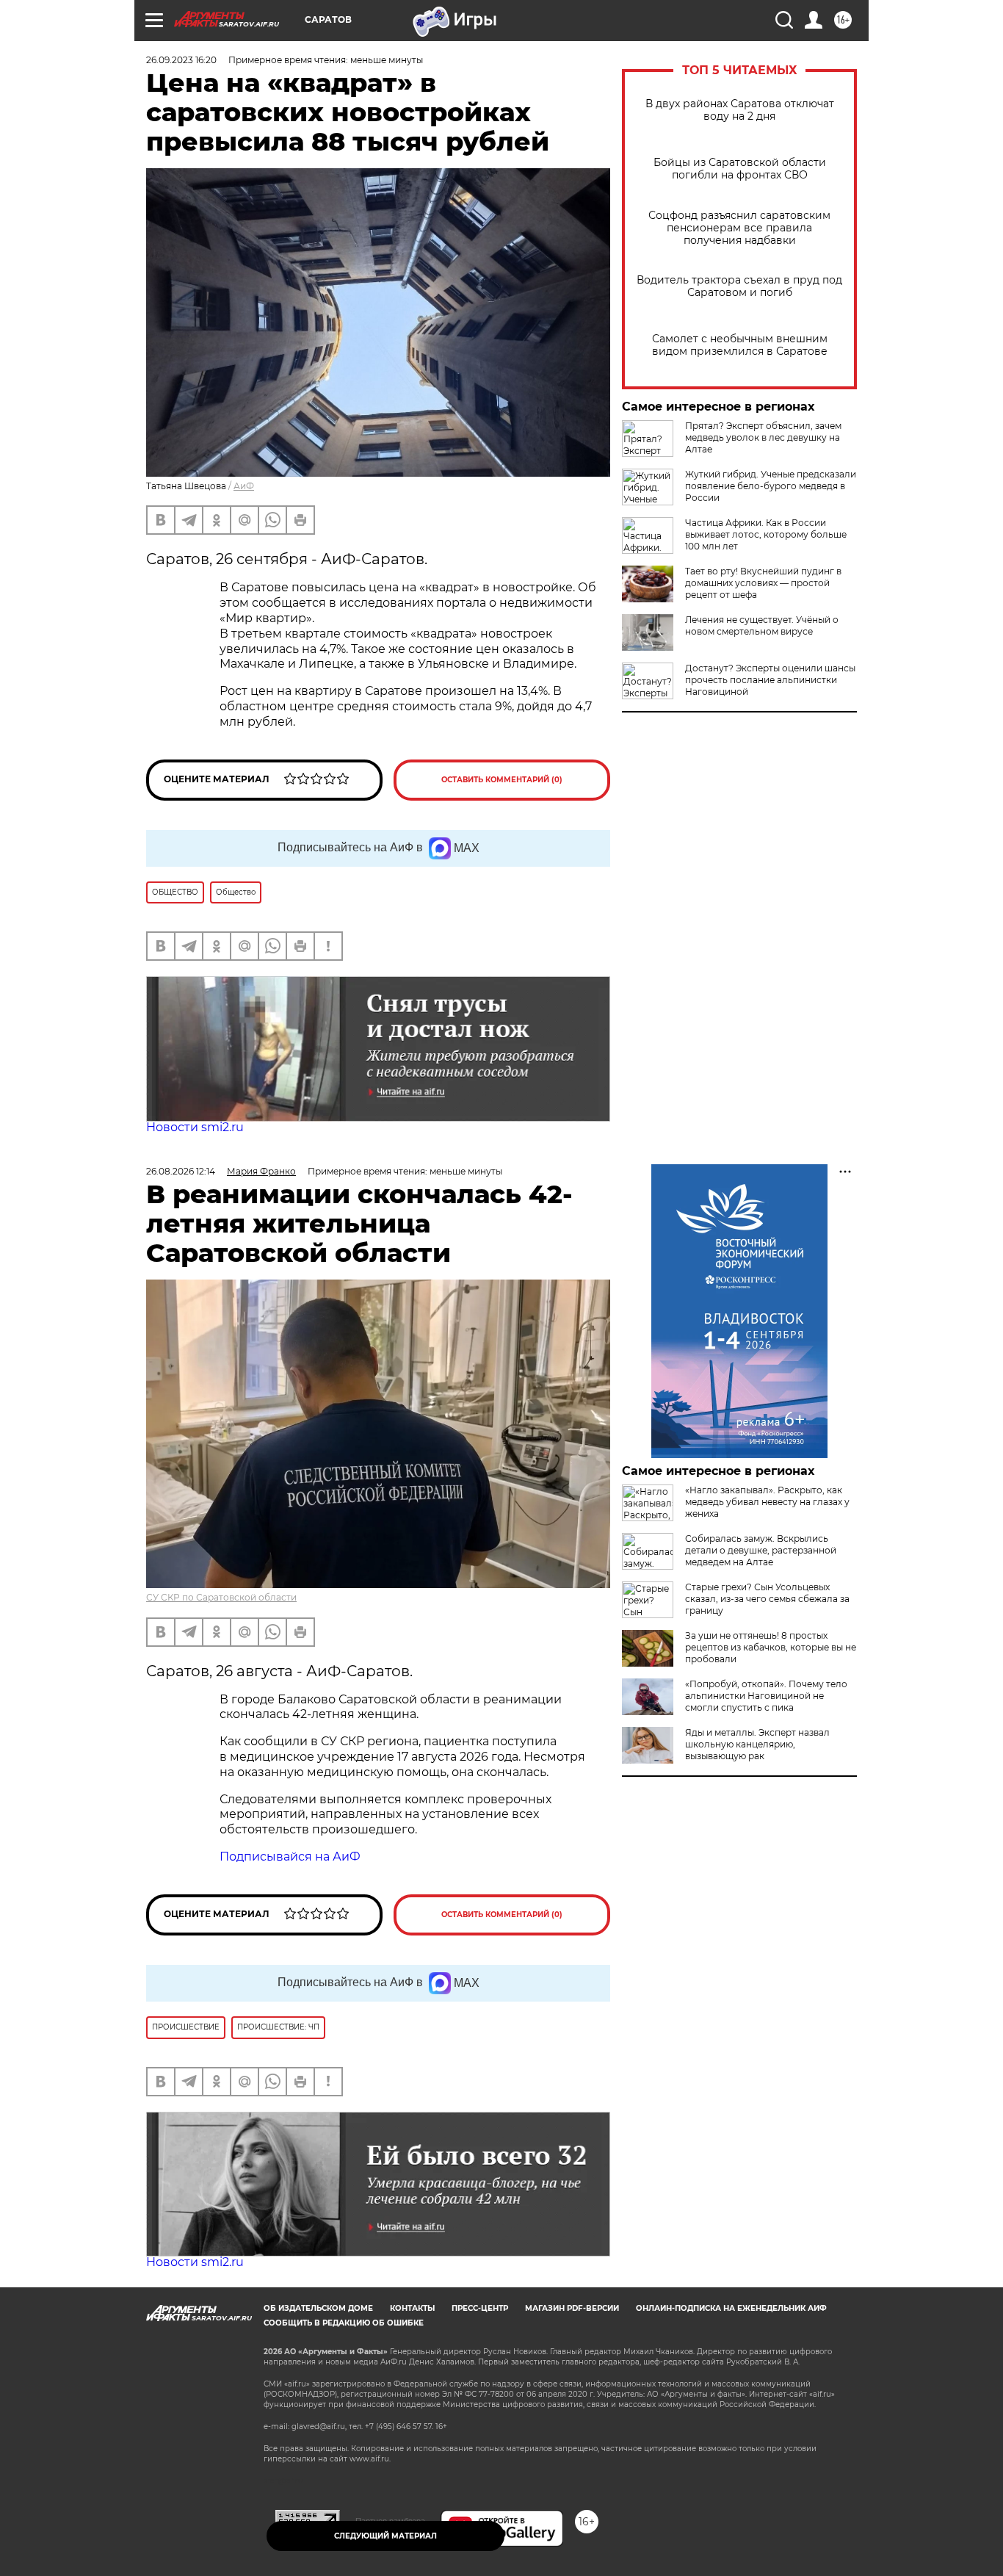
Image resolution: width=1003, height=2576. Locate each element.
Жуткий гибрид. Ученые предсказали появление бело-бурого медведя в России (771, 486)
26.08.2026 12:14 (181, 1171)
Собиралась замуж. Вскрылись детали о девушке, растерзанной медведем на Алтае (761, 1550)
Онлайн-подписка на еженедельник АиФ (731, 2308)
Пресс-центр (480, 2308)
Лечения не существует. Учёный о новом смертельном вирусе (762, 625)
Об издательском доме (318, 2308)
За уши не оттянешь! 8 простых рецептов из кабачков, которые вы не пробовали (771, 1647)
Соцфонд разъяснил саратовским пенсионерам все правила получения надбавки (739, 228)
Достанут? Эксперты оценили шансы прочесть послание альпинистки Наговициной (770, 680)
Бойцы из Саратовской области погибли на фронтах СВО (740, 169)
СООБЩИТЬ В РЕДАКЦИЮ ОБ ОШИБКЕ (344, 2323)
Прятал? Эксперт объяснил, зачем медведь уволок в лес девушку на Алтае (763, 437)
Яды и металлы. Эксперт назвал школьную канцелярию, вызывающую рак (757, 1744)
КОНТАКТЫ (412, 2308)
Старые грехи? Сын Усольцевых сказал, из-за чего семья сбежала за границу (767, 1599)
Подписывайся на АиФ (290, 1857)
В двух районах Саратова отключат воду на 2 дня (740, 110)
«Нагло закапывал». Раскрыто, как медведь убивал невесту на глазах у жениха (767, 1502)
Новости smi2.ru (195, 1127)
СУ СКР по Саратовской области (221, 1597)
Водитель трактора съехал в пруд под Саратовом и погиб (739, 286)
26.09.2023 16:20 (181, 60)
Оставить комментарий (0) (502, 780)
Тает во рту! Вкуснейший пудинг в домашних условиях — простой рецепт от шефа (763, 583)
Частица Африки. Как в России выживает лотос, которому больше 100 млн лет (766, 534)
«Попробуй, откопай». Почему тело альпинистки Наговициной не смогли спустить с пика (766, 1696)
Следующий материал (385, 2536)
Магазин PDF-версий (572, 2308)
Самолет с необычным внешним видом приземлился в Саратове (740, 345)
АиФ (244, 486)
